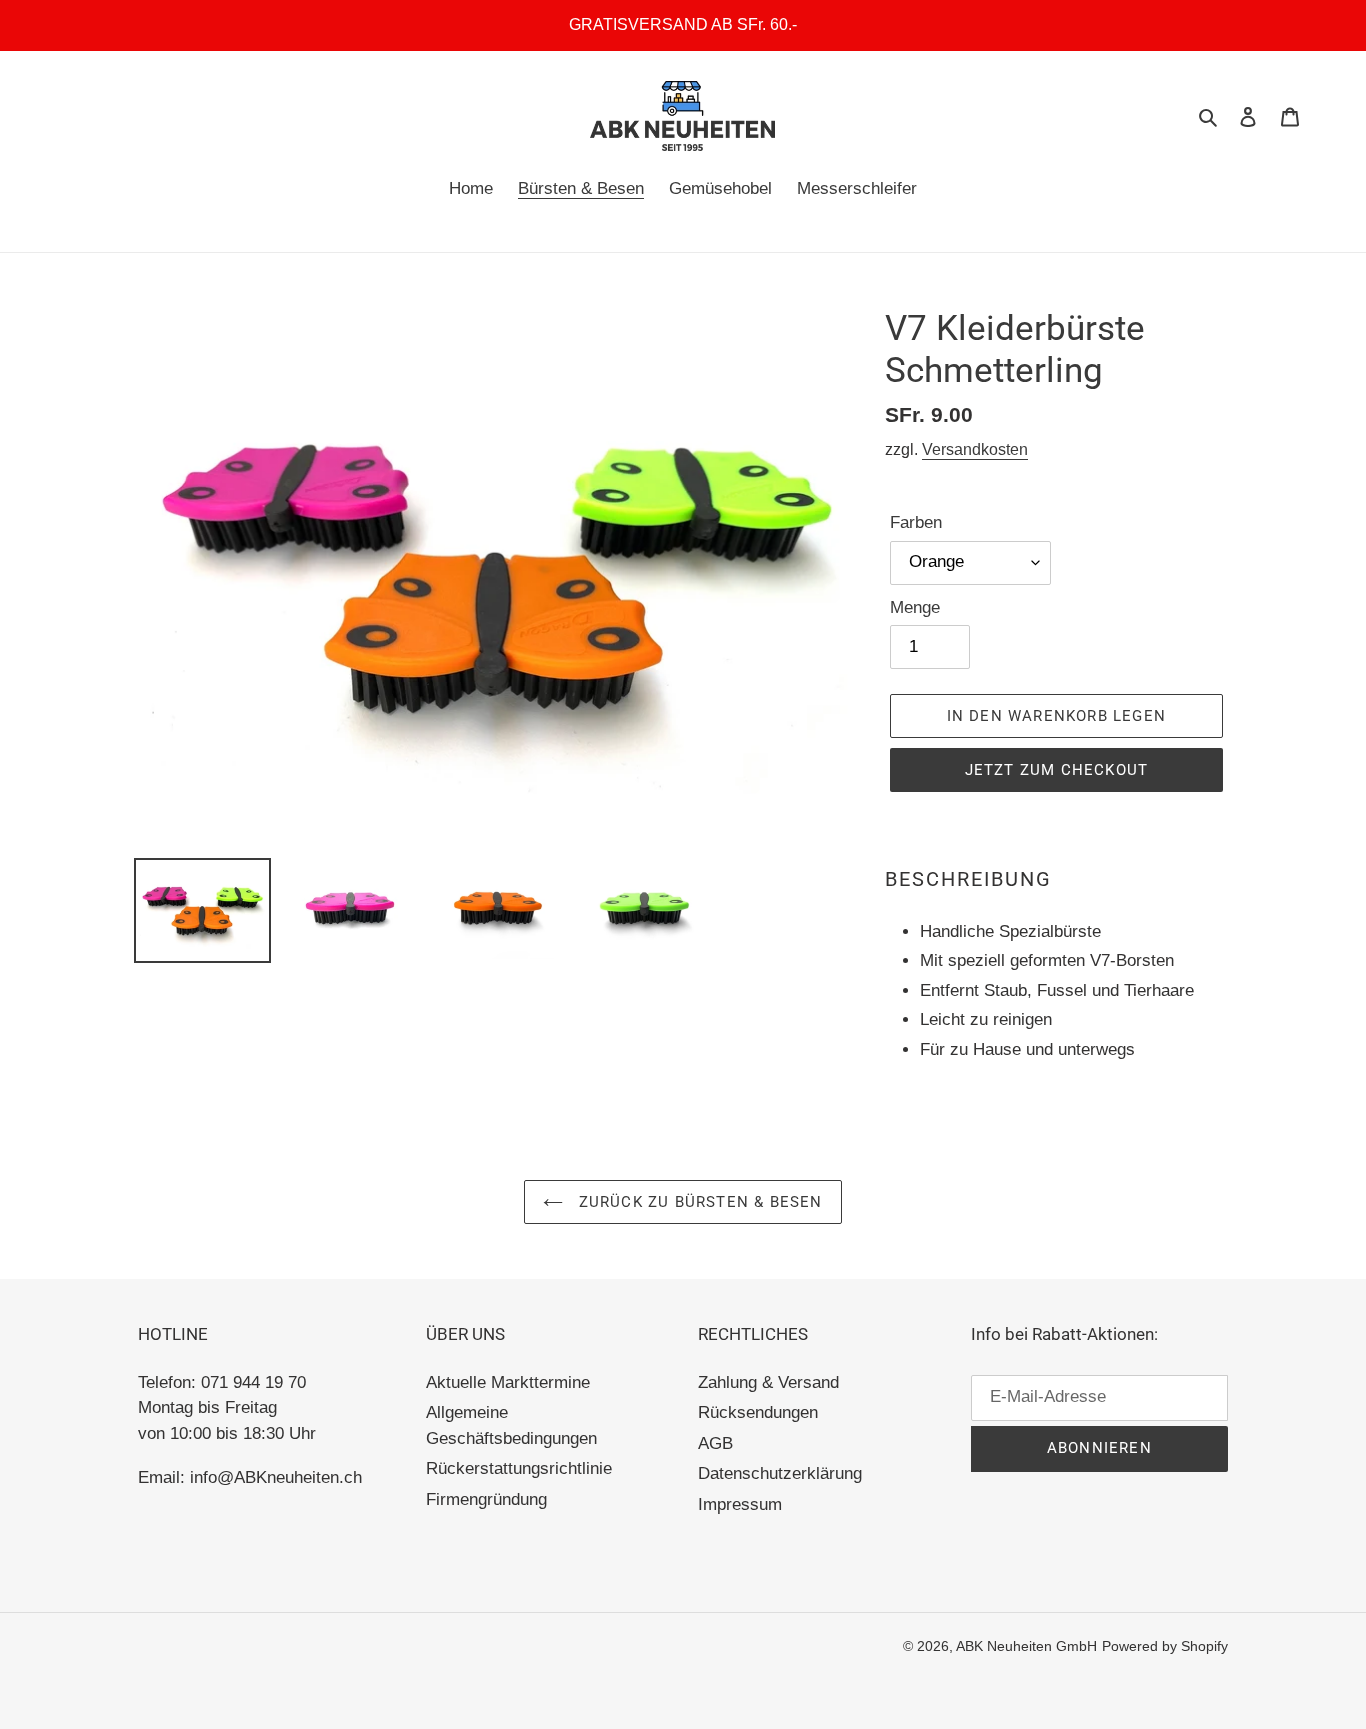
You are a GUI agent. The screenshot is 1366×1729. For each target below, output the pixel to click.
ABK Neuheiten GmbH (1026, 1646)
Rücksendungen (758, 1412)
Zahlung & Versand (768, 1382)
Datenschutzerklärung (780, 1473)
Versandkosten (975, 449)
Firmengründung (486, 1499)
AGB (715, 1443)
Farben (916, 522)
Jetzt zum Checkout (1057, 770)
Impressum (740, 1504)
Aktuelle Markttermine (508, 1382)
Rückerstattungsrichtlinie (519, 1468)
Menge (915, 607)
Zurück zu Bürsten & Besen (697, 1202)
